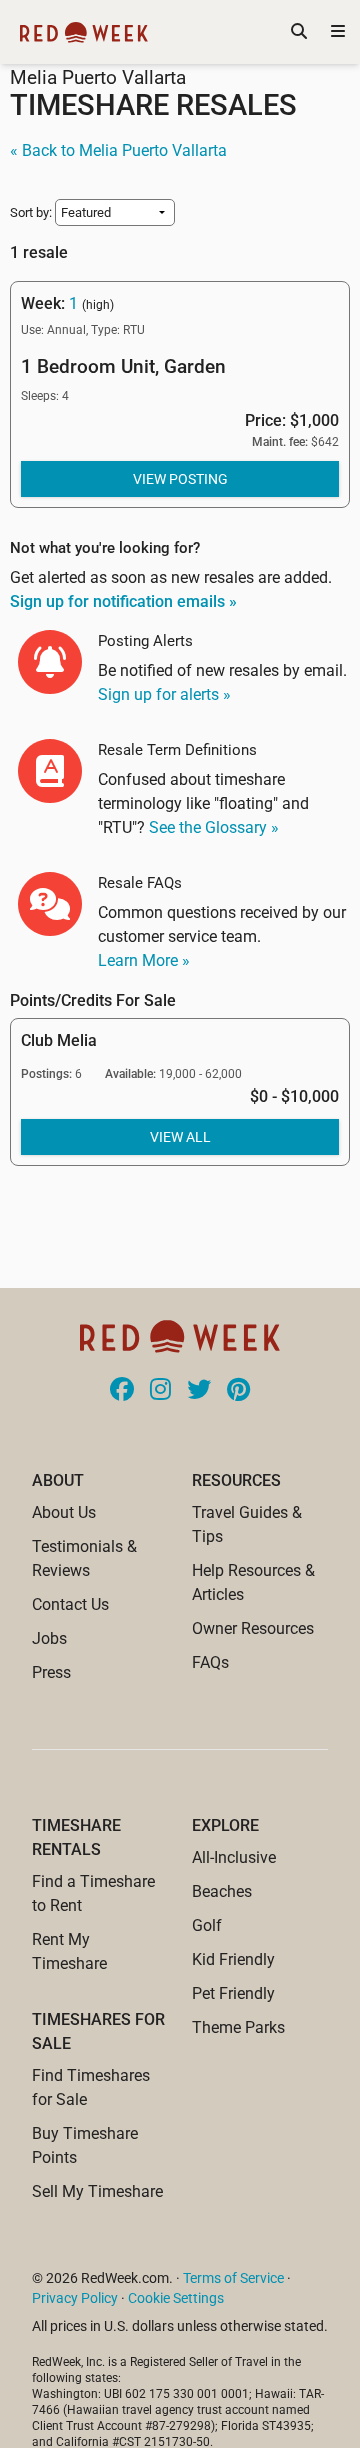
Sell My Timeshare (97, 2191)
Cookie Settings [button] (176, 2298)
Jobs (49, 1638)
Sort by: (32, 212)
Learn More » (144, 960)
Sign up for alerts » (164, 694)
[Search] (299, 32)
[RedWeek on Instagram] (160, 1391)
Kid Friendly (233, 1959)
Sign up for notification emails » (123, 601)
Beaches (222, 1891)
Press (51, 1672)
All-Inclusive (234, 1857)
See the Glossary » (214, 827)
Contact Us (70, 1604)
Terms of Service (233, 2278)
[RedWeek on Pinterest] (238, 1391)
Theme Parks (238, 2027)
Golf (207, 1925)
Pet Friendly (233, 1993)
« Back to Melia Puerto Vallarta (118, 150)
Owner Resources (253, 1628)
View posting (180, 479)
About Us (64, 1512)
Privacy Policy (75, 2298)
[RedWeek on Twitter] (199, 1391)
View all (180, 1137)
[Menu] (338, 32)
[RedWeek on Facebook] (122, 1391)
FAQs (210, 1662)
